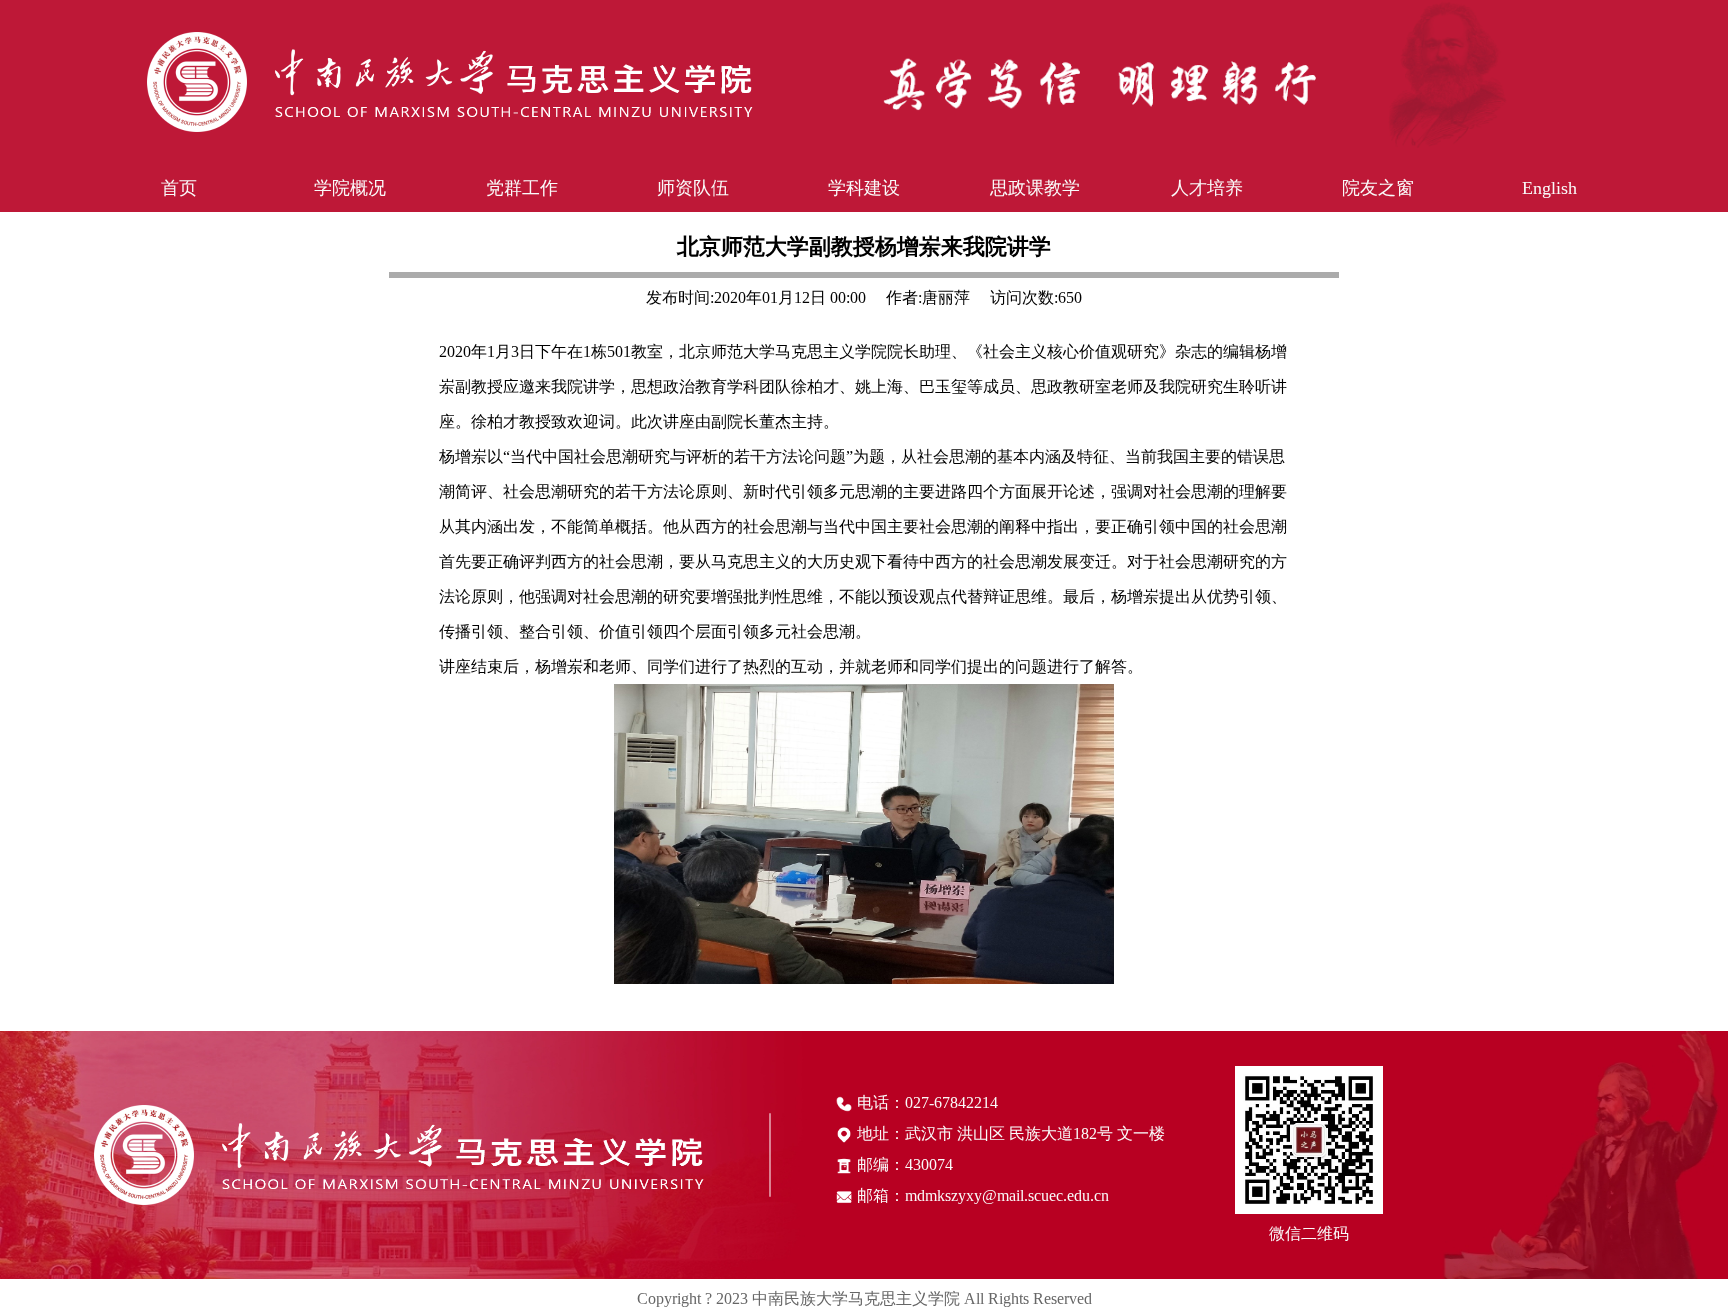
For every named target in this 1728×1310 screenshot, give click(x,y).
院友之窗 (1378, 188)
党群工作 (522, 188)
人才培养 (1207, 188)
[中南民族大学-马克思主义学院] (890, 82)
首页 (179, 188)
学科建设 (864, 188)
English (1549, 188)
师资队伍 (693, 188)
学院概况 (350, 188)
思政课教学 (1035, 188)
